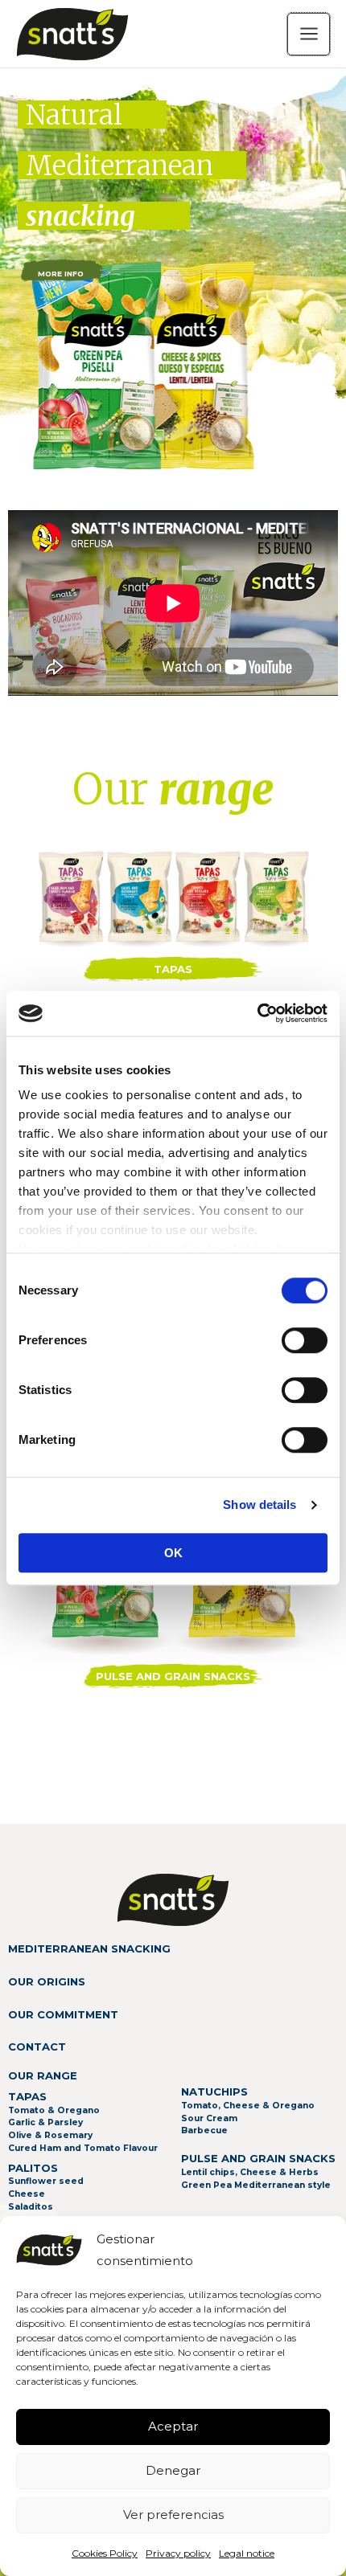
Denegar (173, 2470)
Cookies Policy (105, 2553)
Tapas (173, 969)
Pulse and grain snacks (173, 1676)
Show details (259, 1505)
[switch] (305, 1340)
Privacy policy (178, 2553)
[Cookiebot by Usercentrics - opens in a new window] (257, 1013)
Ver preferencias (173, 2515)
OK (173, 1553)
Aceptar (173, 2426)
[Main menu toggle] (309, 34)
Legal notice (247, 2553)
